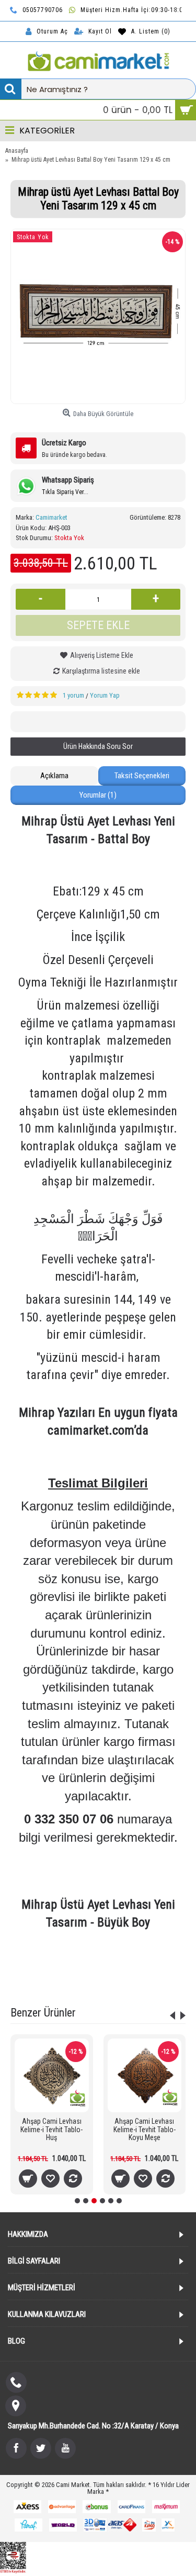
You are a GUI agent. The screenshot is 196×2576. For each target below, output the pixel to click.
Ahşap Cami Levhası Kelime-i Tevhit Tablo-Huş (51, 2129)
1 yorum (73, 695)
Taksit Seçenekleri (142, 776)
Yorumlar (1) (98, 795)
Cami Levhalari (103, 1960)
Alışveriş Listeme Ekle (102, 655)
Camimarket (51, 517)
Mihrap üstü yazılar (98, 1986)
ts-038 (66, 1960)
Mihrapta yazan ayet (144, 1973)
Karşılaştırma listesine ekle (101, 671)
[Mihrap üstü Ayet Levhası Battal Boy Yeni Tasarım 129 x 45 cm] (98, 316)
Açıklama (54, 776)
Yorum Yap (105, 695)
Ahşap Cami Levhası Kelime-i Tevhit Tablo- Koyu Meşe (145, 2129)
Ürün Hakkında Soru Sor (98, 746)
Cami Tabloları (152, 1960)
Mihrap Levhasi (87, 1973)
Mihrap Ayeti (41, 1973)
